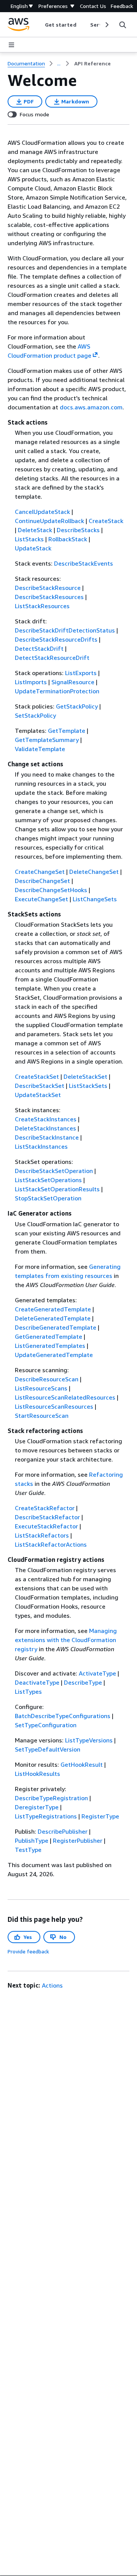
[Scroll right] (106, 25)
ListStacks (29, 539)
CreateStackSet (37, 1076)
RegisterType (100, 1816)
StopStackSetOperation (48, 1198)
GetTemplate (67, 731)
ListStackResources (42, 606)
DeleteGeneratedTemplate (53, 1318)
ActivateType (97, 1673)
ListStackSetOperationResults (57, 1189)
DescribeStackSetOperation (54, 1171)
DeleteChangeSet (94, 872)
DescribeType (83, 1682)
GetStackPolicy (77, 706)
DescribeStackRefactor (47, 1517)
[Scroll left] (39, 25)
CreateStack (106, 521)
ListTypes (28, 1691)
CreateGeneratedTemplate (53, 1309)
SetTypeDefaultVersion (48, 1749)
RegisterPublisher (78, 1840)
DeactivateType (37, 1682)
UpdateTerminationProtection (57, 691)
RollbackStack (68, 539)
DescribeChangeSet (42, 881)
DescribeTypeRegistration (51, 1798)
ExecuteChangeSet (41, 899)
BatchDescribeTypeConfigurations (63, 1716)
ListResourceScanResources (54, 1406)
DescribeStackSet (40, 1086)
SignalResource (73, 682)
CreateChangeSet (40, 872)
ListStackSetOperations (48, 1180)
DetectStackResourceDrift (52, 658)
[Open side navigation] (11, 45)
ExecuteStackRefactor (46, 1526)
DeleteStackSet (85, 1076)
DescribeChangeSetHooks (51, 890)
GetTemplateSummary (47, 740)
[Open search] (123, 25)
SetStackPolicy (35, 715)
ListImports (31, 682)
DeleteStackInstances (45, 1128)
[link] (92, 63)
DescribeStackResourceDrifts (56, 639)
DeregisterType (37, 1807)
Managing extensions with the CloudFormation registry (66, 1640)
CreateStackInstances (46, 1119)
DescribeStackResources (49, 597)
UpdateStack (33, 548)
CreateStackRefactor (45, 1508)
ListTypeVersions (89, 1740)
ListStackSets (88, 1086)
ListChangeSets (95, 899)
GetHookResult (82, 1764)
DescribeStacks (78, 530)
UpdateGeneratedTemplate (54, 1355)
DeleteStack (35, 530)
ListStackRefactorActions (51, 1544)
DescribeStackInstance (47, 1137)
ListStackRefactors (42, 1535)
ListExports (81, 673)
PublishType (32, 1840)
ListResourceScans (41, 1388)
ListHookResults (37, 1774)
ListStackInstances (41, 1146)
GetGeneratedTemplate (49, 1336)
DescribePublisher (63, 1831)
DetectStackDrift (39, 648)
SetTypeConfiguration (46, 1725)
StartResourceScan (42, 1416)
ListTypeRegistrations (46, 1816)
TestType (28, 1850)
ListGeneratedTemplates (50, 1346)
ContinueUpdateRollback (49, 521)
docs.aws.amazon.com (91, 407)
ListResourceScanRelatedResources (65, 1397)
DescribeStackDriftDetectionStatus (65, 630)
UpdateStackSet (38, 1095)
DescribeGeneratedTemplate (56, 1327)
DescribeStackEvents (84, 563)
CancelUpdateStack (42, 512)
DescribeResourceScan (47, 1379)
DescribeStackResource (48, 588)
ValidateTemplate (40, 749)
